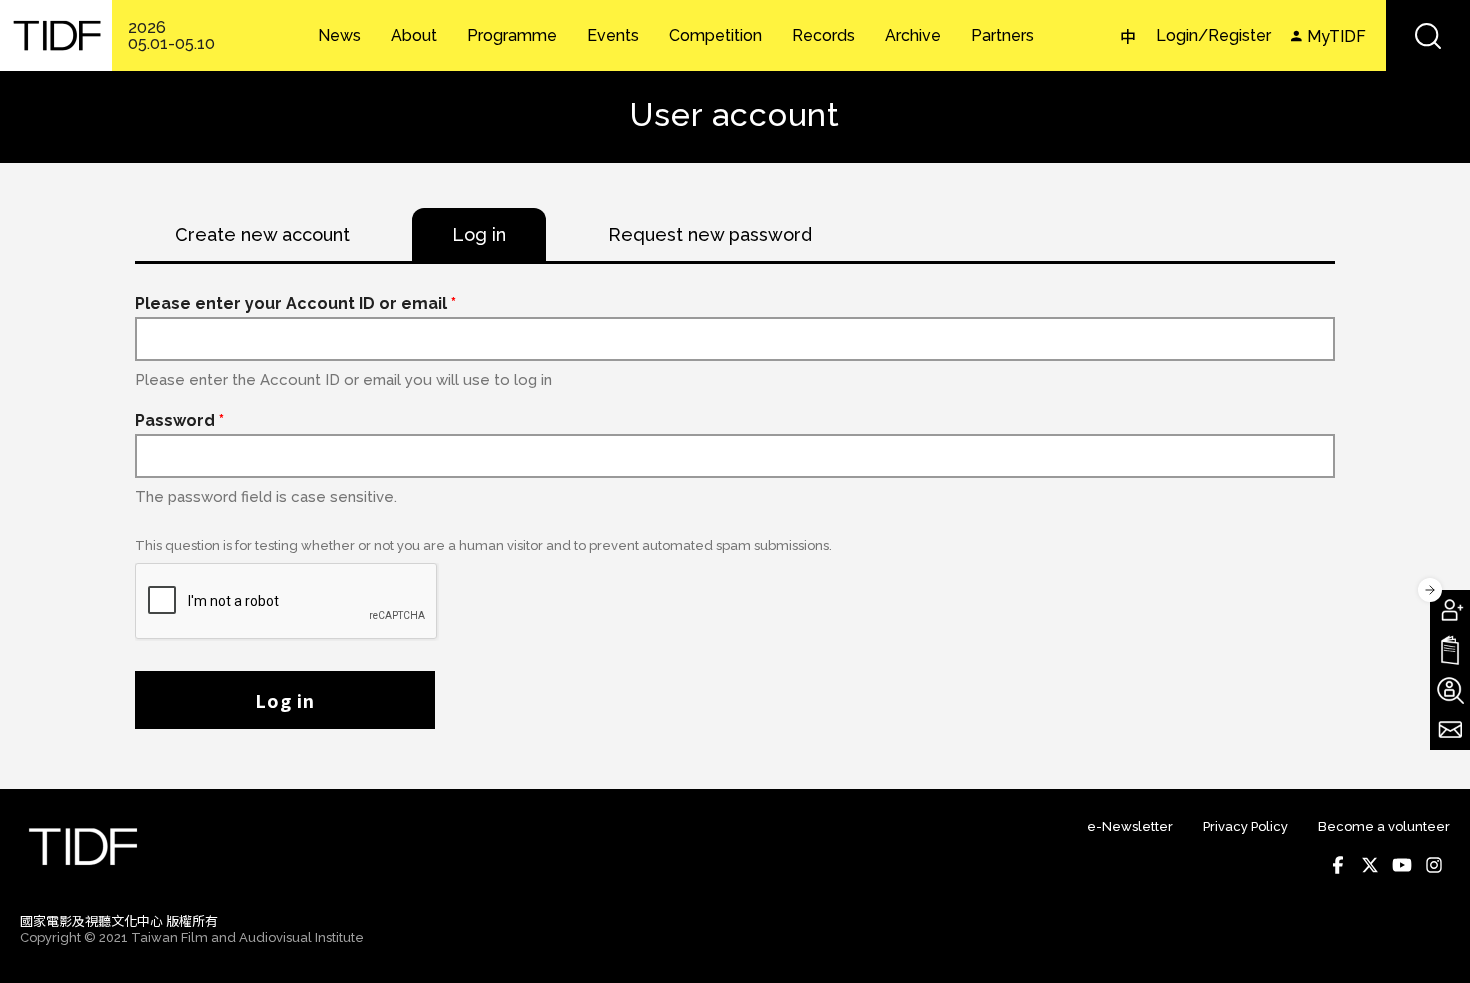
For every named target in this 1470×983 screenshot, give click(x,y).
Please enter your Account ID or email (295, 303)
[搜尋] (1428, 35)
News (339, 36)
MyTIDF (1336, 36)
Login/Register (1213, 35)
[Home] (56, 35)
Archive (913, 36)
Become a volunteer (1384, 826)
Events (613, 36)
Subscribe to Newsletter (1450, 730)
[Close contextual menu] (1430, 590)
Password (179, 420)
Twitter (1370, 865)
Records (823, 36)
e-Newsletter (1130, 826)
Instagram (1434, 865)
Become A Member (1450, 610)
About (414, 36)
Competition (715, 36)
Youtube (1402, 865)
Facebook (1338, 865)
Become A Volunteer (1450, 690)
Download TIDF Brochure (1450, 650)
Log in (285, 700)
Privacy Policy (1245, 826)
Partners (1002, 36)
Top (1430, 939)
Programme (512, 36)
